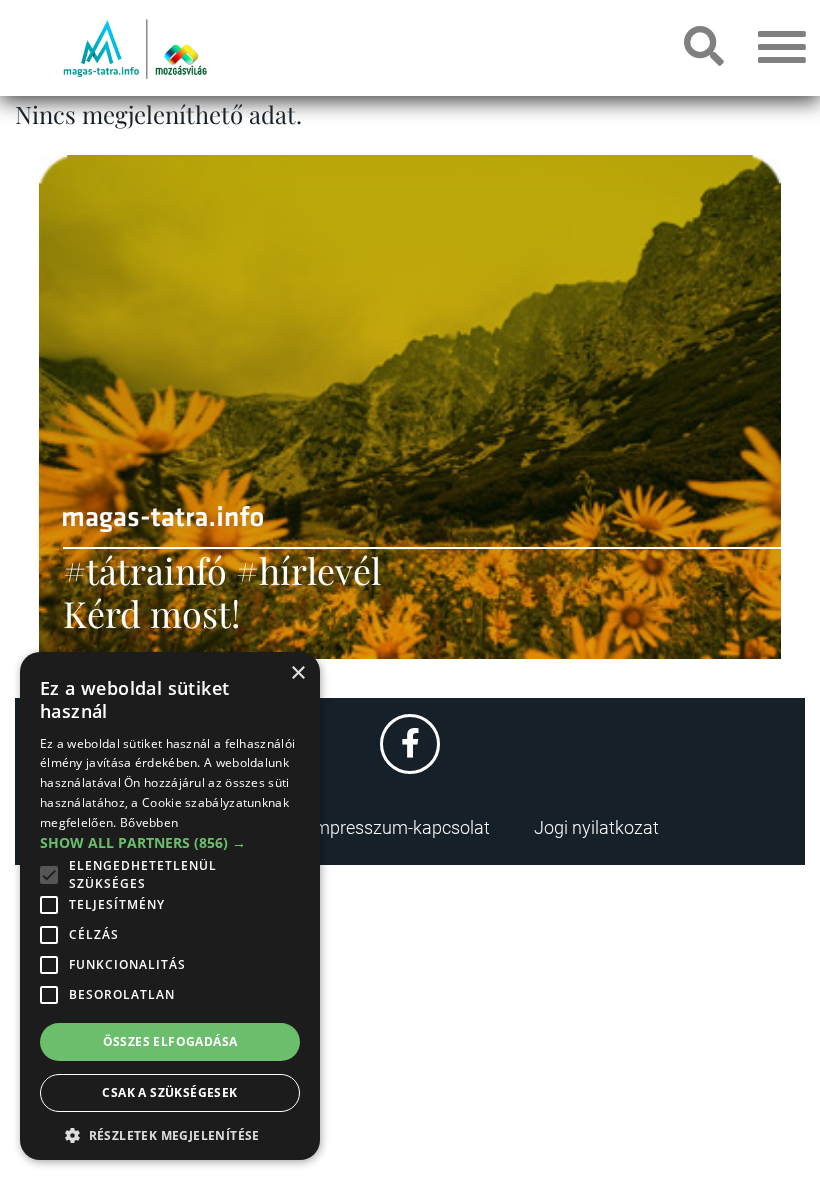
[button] (170, 1132)
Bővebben (149, 822)
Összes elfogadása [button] (170, 1041)
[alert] (170, 906)
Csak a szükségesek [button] (169, 1092)
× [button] (297, 673)
